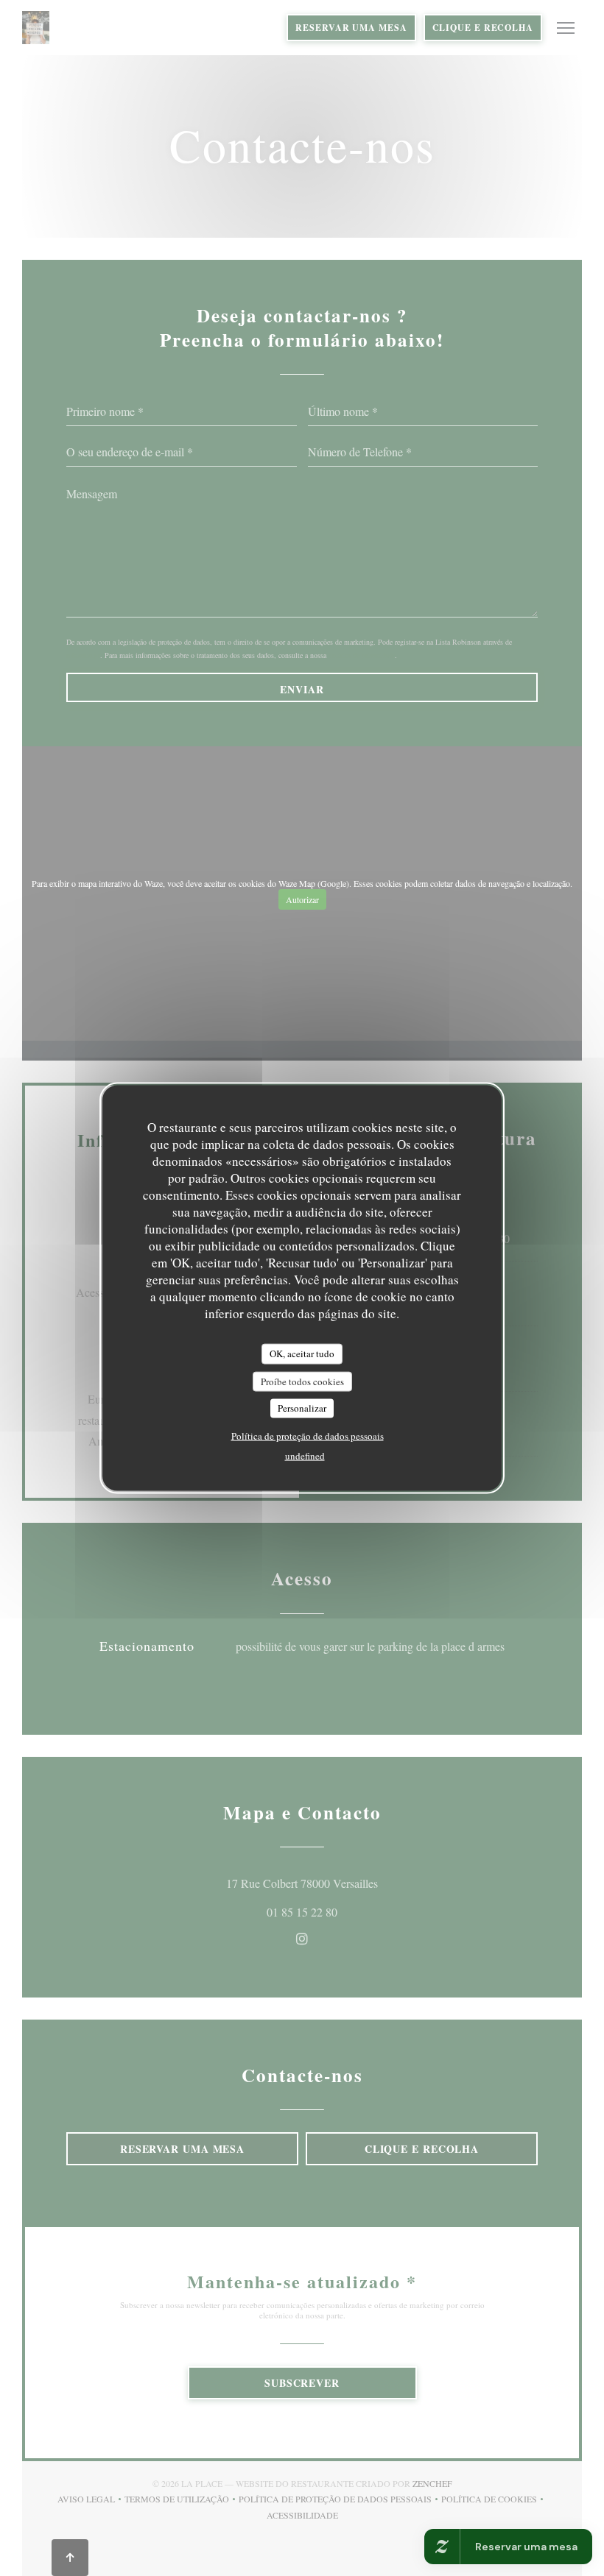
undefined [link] (305, 1455)
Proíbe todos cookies (302, 1381)
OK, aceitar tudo (302, 1354)
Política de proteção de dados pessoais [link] (308, 1435)
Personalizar (302, 1408)
